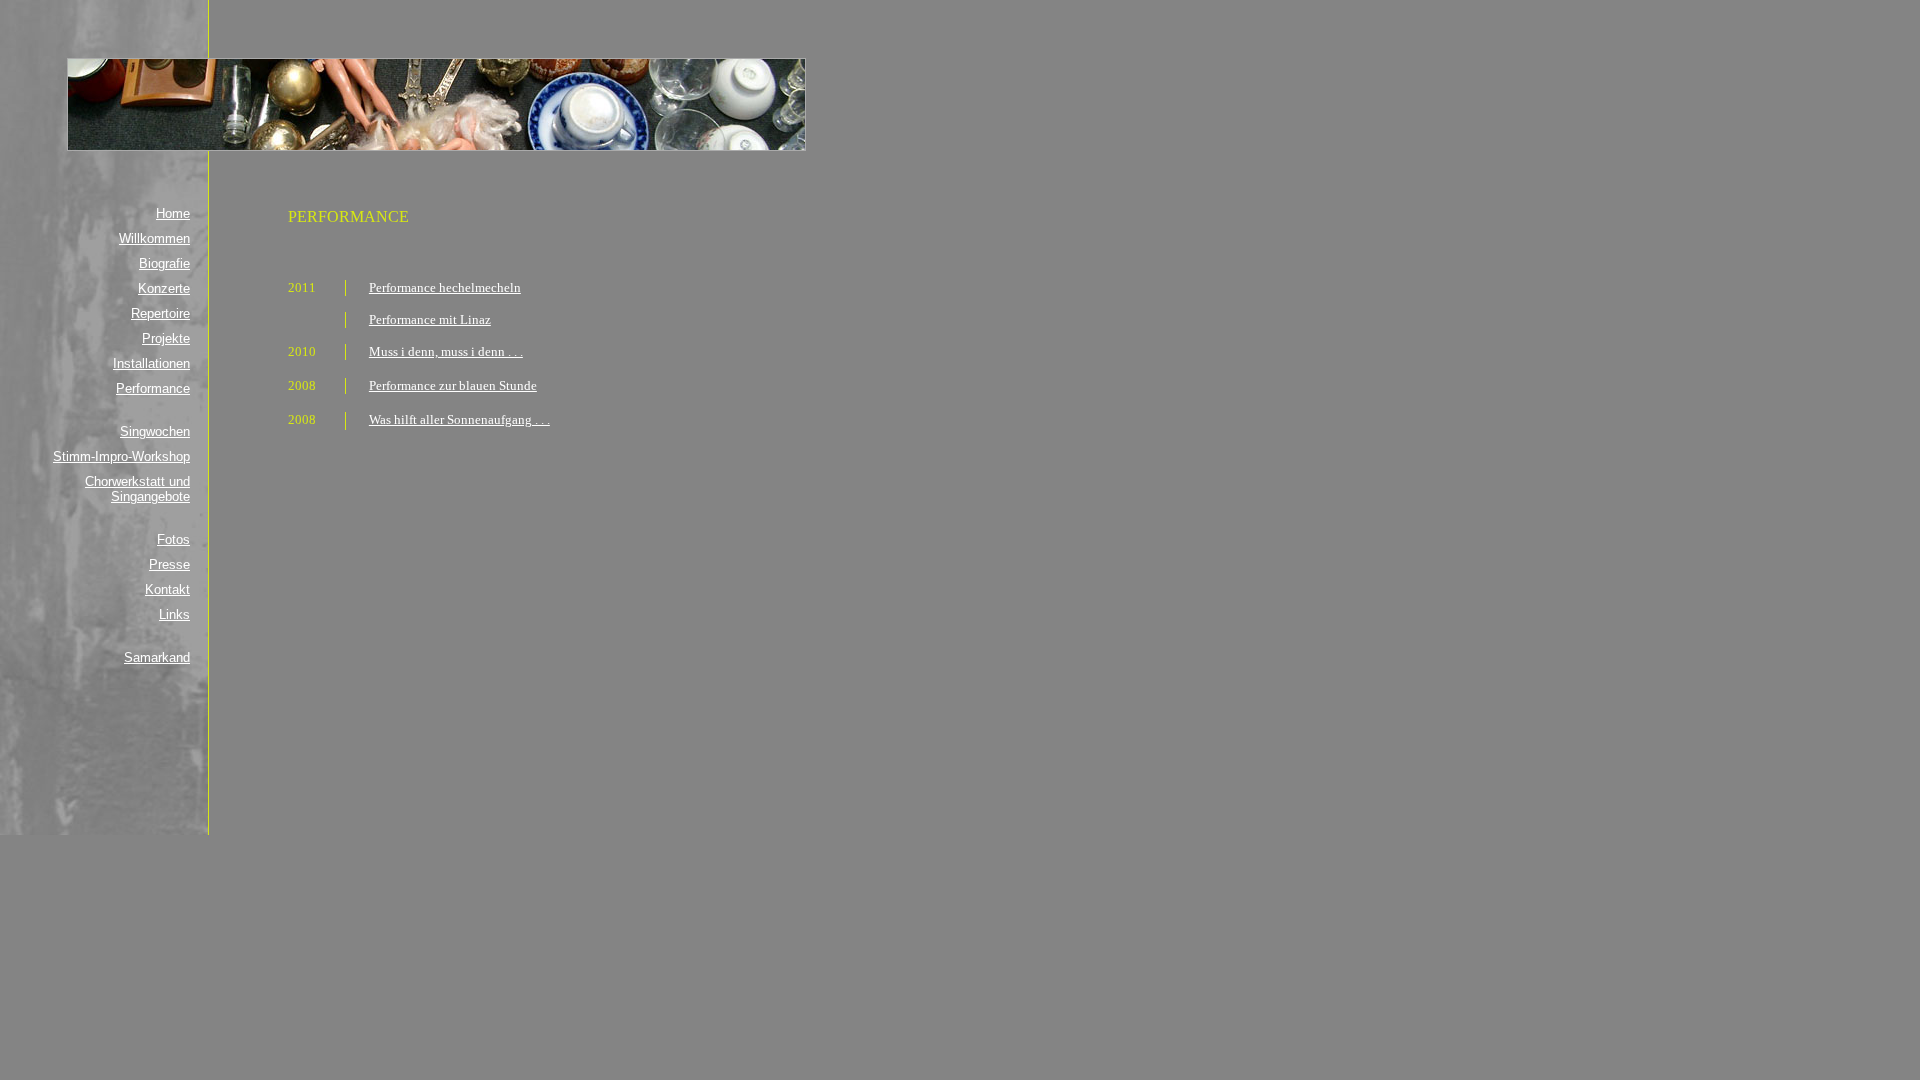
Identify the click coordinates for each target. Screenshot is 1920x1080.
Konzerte (164, 288)
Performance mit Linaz (430, 319)
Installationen (151, 363)
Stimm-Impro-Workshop (121, 456)
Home (173, 213)
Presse (169, 564)
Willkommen (154, 238)
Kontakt (167, 589)
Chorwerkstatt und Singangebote (137, 489)
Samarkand (157, 657)
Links (174, 614)
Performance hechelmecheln (445, 287)
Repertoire (160, 313)
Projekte (166, 338)
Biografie (164, 263)
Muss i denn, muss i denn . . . (446, 351)
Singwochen (155, 431)
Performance (153, 388)
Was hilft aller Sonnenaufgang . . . (459, 419)
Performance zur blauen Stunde (453, 385)
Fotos (173, 539)
